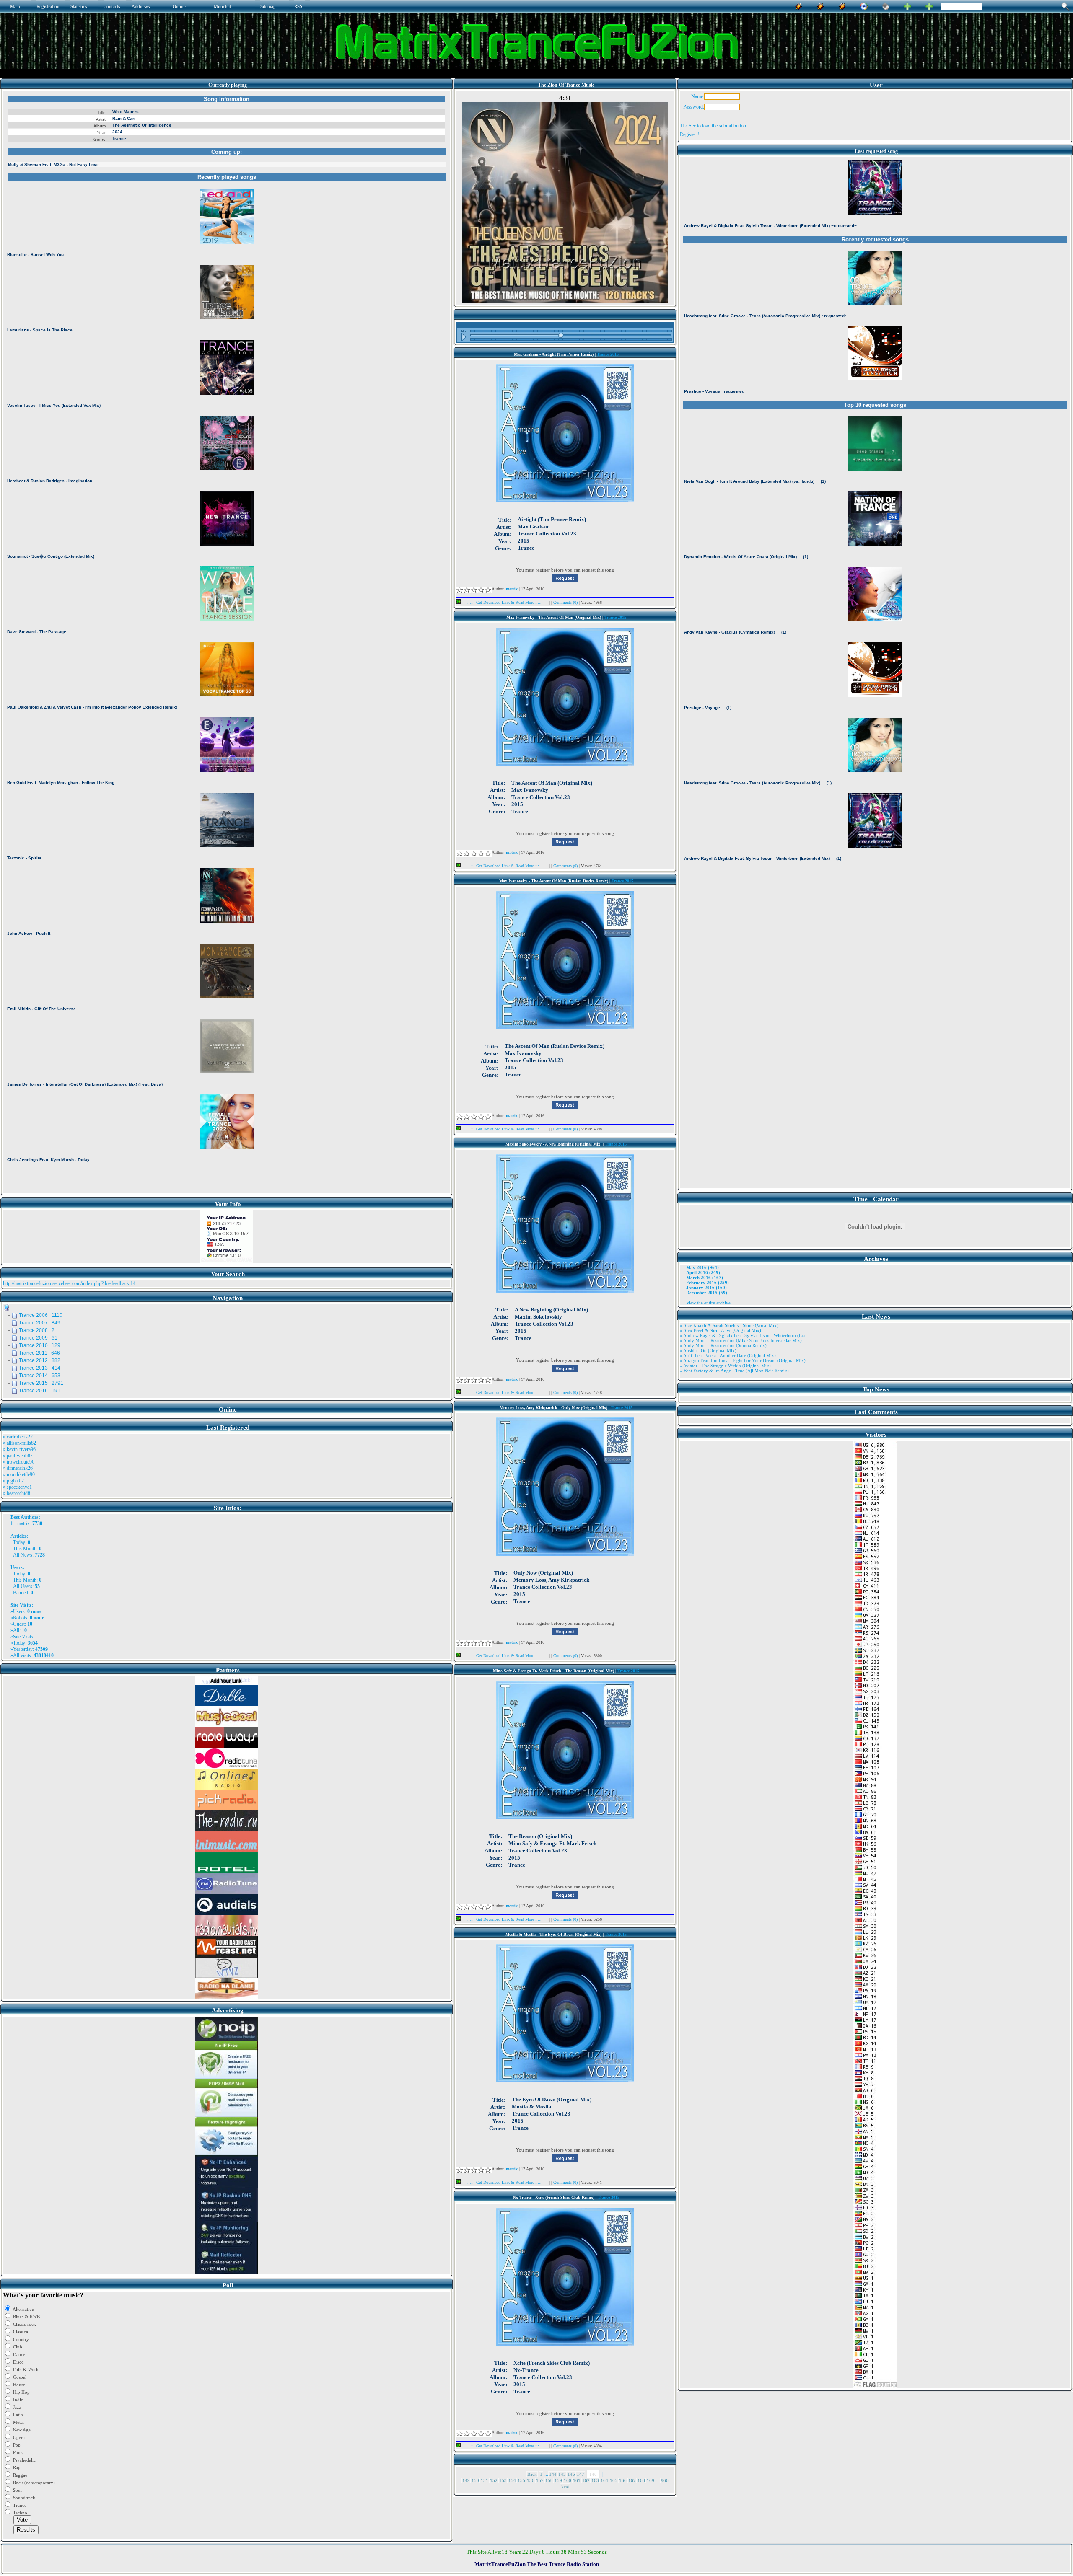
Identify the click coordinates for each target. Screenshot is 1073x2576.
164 (604, 2480)
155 (521, 2480)
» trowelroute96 (19, 1462)
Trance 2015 (608, 354)
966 (665, 2480)
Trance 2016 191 (40, 1391)
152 (494, 2480)
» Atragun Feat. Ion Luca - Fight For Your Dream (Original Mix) (743, 1360)
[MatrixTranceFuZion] (907, 5)
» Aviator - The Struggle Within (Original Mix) (725, 1366)
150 (475, 2480)
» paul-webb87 (18, 1456)
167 (632, 2480)
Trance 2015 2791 (41, 1383)
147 (581, 2474)
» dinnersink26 (18, 1468)
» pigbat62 (13, 1481)
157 (540, 2480)
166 (623, 2480)
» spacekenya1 (17, 1487)
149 (466, 2480)
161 (577, 2480)
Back (532, 2474)
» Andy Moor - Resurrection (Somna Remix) (723, 1345)
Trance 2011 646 (39, 1353)
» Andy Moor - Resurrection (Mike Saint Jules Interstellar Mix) (741, 1340)
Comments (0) (566, 602)
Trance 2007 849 (40, 1323)
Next (565, 2486)
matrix (23, 1523)
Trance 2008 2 (37, 1330)
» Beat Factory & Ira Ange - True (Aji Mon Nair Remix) (734, 1371)
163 (595, 2480)
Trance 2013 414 (40, 1368)
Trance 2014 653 (40, 1376)
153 (503, 2480)
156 (531, 2480)
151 (485, 2480)
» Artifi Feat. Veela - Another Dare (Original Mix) (728, 1355)
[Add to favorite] (929, 5)
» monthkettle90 (19, 1474)
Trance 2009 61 (38, 1338)
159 (558, 2480)
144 (553, 2474)
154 (512, 2480)
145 (562, 2474)
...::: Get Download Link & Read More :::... (505, 602)
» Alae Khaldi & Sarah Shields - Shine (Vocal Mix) (729, 1325)
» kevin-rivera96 (19, 1449)
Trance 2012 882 (40, 1360)
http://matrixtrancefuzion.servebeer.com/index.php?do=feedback (66, 1283)
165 (614, 2480)
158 (549, 2480)
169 (651, 2480)
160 (568, 2480)
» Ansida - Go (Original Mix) (708, 1350)
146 (571, 2474)
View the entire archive (708, 1303)
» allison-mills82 (19, 1443)
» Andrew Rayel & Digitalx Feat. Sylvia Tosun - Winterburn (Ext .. (745, 1335)
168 (641, 2480)
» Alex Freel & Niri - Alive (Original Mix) (721, 1330)
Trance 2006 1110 (41, 1315)
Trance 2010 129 (40, 1345)
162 (586, 2480)
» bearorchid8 (17, 1493)
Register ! (689, 134)
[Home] (886, 5)
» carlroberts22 (18, 1437)
